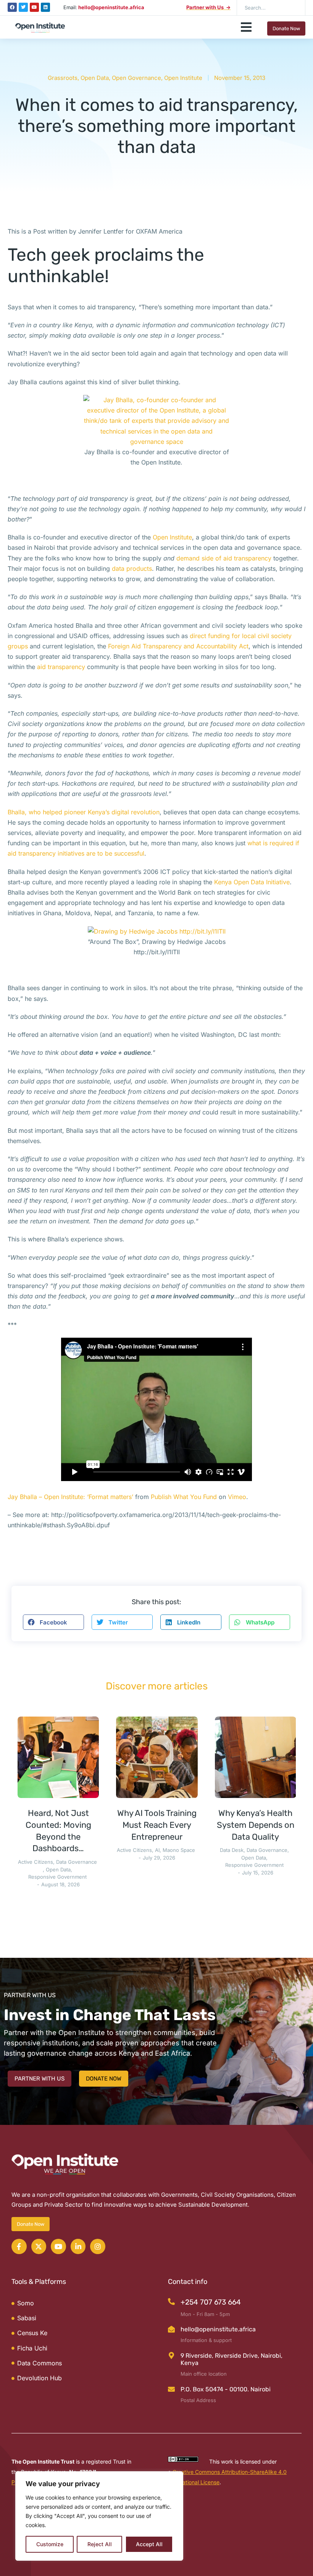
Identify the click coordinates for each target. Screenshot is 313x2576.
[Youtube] (34, 7)
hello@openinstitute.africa (218, 2329)
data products (132, 568)
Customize (50, 2544)
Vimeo (237, 1497)
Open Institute (183, 78)
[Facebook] (12, 7)
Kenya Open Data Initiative (252, 882)
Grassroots (63, 78)
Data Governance (77, 1862)
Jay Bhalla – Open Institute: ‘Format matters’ (70, 1497)
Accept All (149, 2544)
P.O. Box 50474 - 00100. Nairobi (226, 2389)
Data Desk (232, 1850)
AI (157, 1850)
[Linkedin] (45, 7)
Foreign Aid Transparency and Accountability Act (178, 646)
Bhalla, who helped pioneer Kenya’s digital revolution (84, 812)
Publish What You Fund (184, 1497)
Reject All (100, 2544)
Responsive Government (57, 1877)
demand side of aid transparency (224, 558)
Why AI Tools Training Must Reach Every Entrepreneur (157, 1825)
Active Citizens (35, 1862)
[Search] (294, 8)
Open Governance (136, 78)
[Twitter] (23, 7)
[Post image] (58, 1757)
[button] (246, 27)
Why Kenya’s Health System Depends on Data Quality (256, 1825)
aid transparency (61, 667)
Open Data (95, 78)
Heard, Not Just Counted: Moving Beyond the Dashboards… (58, 1831)
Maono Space (179, 1850)
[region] (99, 2516)
